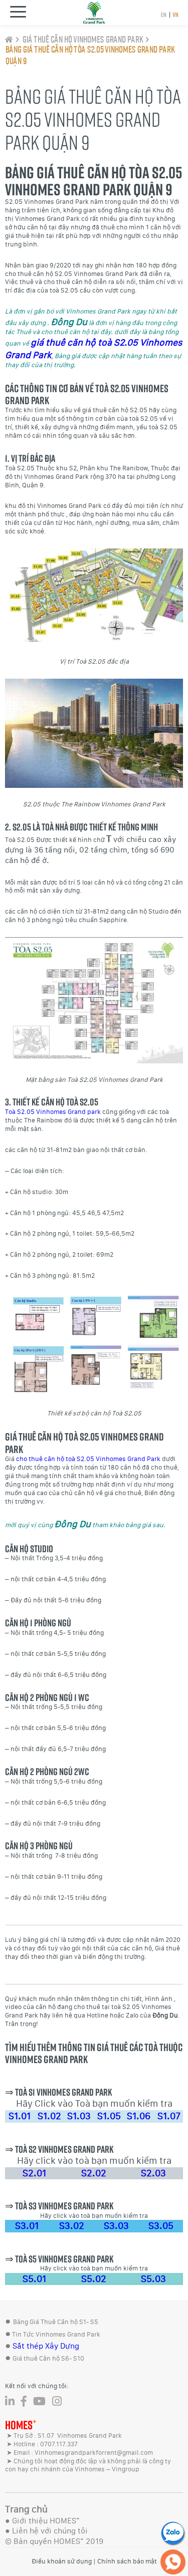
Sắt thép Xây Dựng (46, 2346)
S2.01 (35, 2173)
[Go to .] (9, 40)
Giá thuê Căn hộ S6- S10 (48, 2358)
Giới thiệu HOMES (46, 2521)
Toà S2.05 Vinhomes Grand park (53, 1112)
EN (163, 15)
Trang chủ (26, 2509)
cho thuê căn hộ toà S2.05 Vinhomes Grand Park (88, 1459)
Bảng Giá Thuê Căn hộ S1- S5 (56, 2322)
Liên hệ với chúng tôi (50, 2531)
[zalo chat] (173, 2533)
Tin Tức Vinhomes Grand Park (56, 2334)
